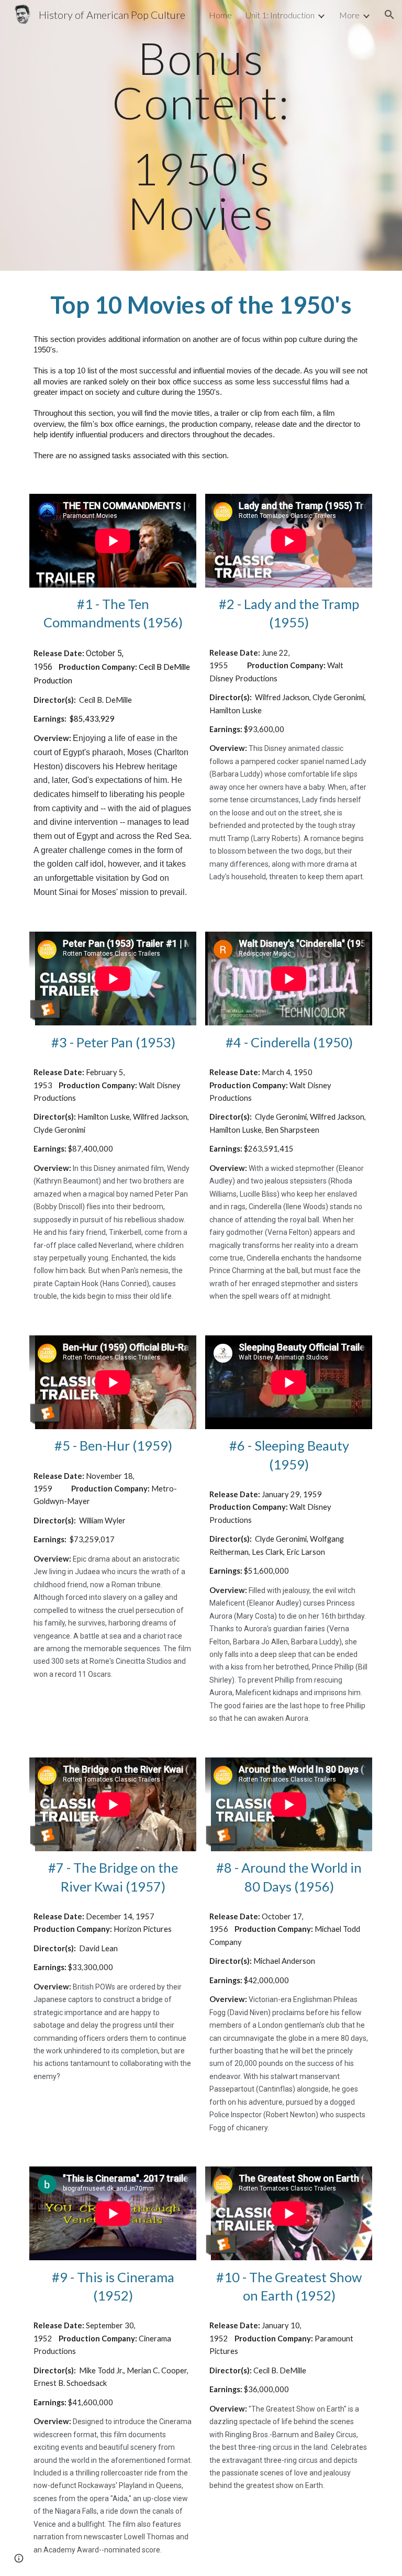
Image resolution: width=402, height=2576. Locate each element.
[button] (389, 15)
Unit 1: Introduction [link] (280, 15)
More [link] (349, 15)
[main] (201, 135)
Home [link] (220, 15)
